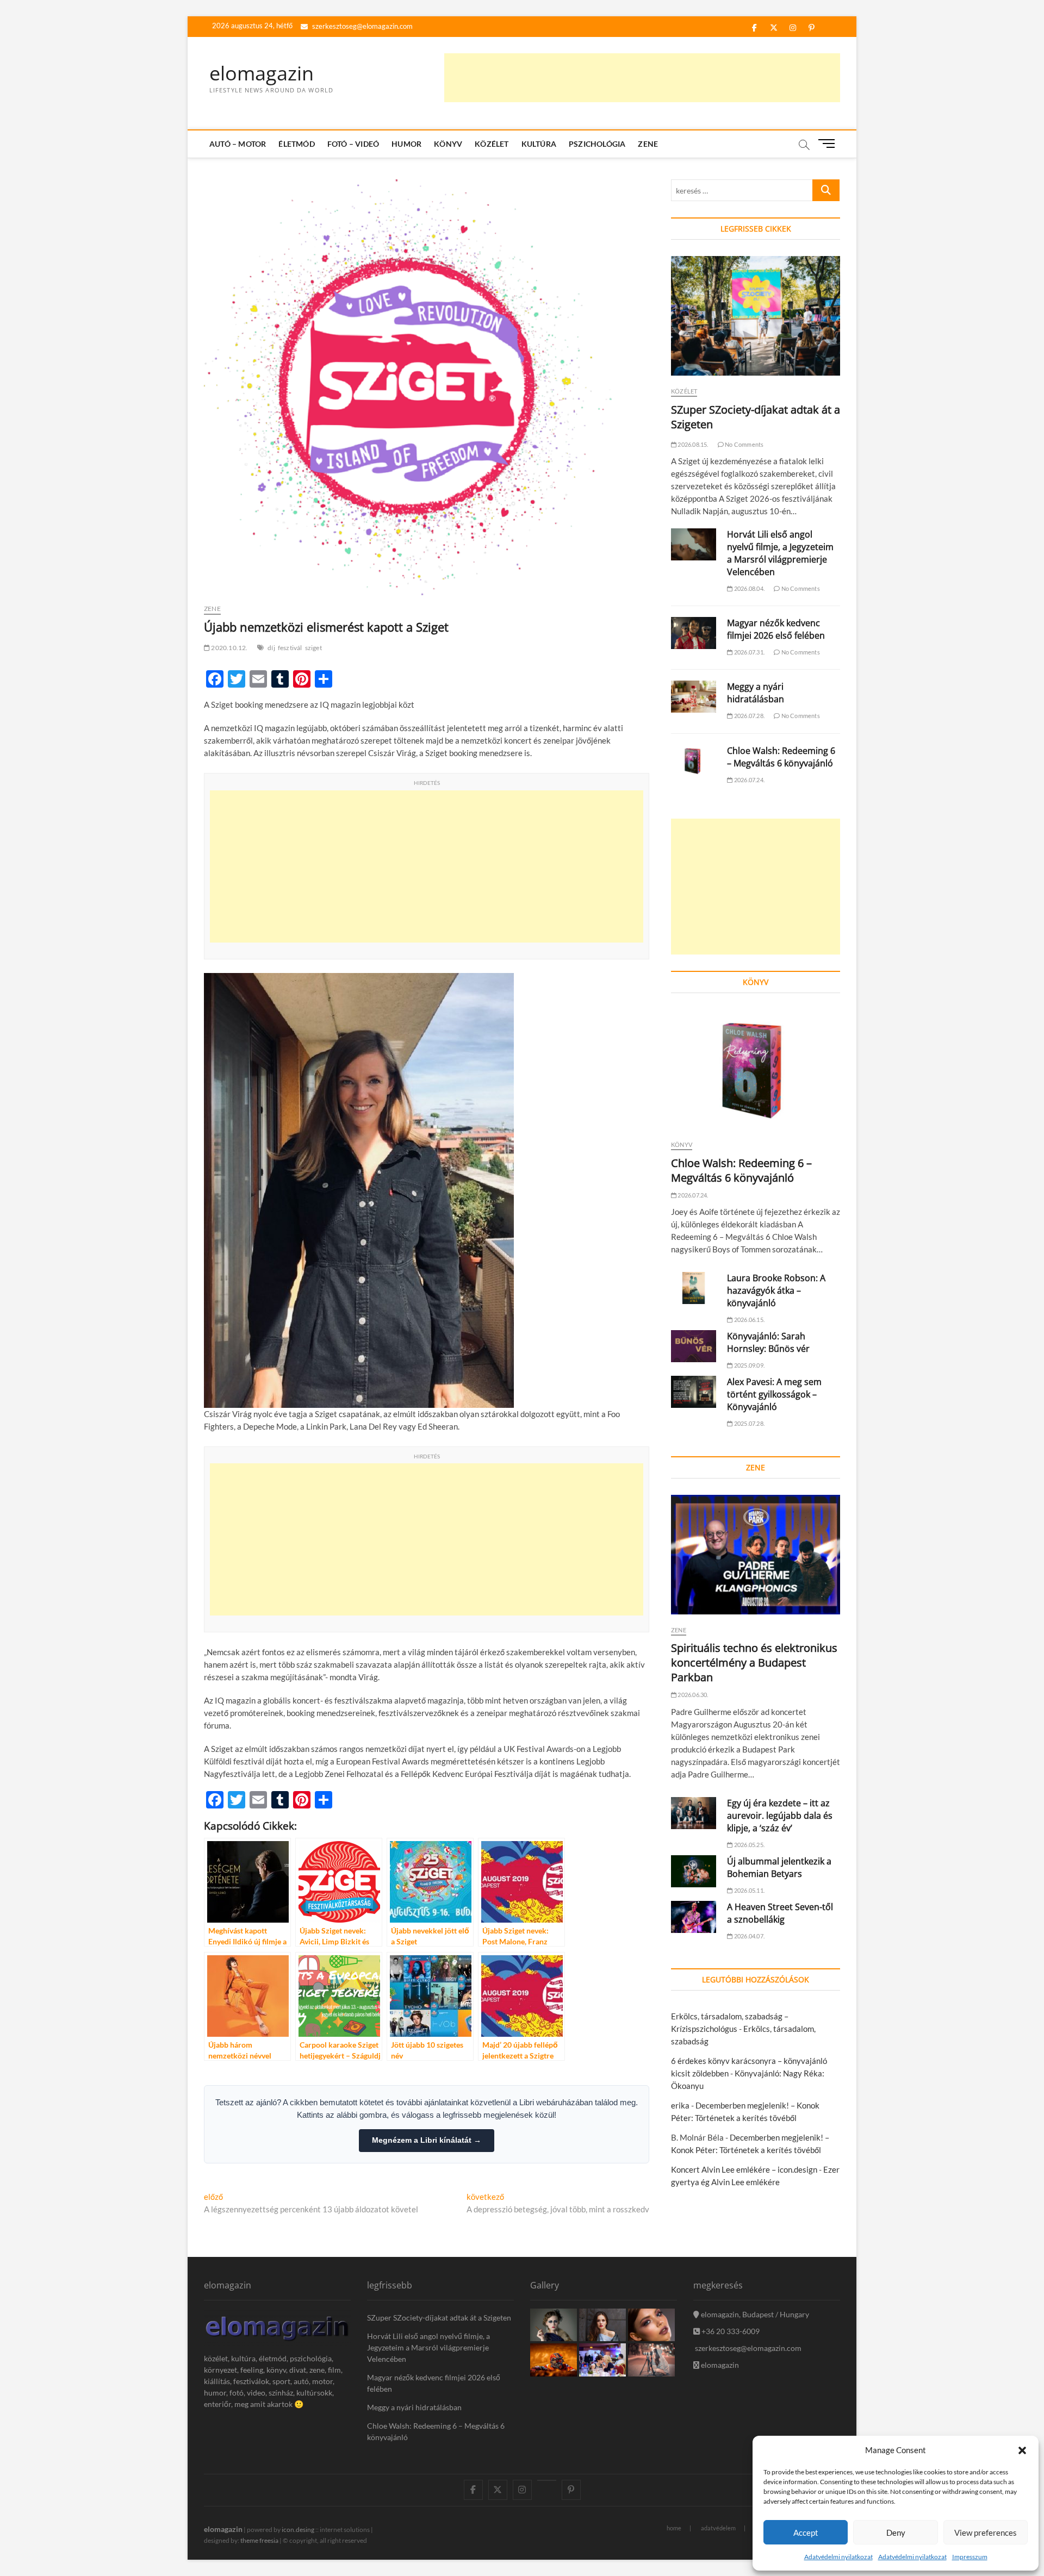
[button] (1022, 2450)
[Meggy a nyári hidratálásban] (694, 697)
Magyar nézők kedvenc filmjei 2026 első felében (776, 629)
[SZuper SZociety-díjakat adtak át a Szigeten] (756, 316)
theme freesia (259, 2540)
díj (271, 648)
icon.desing (298, 2530)
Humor (406, 144)
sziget (313, 648)
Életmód (296, 144)
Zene (648, 144)
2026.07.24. (749, 780)
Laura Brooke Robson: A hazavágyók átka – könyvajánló (776, 1290)
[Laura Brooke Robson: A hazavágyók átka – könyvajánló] (694, 1288)
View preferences (986, 2533)
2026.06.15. (749, 1320)
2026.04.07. (749, 1936)
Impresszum (970, 2557)
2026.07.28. (749, 716)
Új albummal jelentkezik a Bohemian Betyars (779, 1867)
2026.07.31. (749, 652)
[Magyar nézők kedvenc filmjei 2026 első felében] (694, 633)
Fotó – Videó (353, 144)
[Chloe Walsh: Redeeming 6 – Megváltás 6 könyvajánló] (694, 761)
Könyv (448, 144)
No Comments (744, 444)
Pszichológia (597, 144)
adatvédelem (718, 2528)
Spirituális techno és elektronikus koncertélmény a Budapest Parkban (754, 1663)
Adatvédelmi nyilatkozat (838, 2557)
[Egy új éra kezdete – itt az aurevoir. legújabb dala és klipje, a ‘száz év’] (694, 1813)
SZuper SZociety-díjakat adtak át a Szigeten (439, 2318)
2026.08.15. (692, 444)
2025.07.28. (749, 1423)
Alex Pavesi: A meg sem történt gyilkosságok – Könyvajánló (774, 1394)
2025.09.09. (749, 1365)
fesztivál (290, 648)
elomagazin (262, 73)
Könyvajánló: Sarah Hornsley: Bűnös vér (768, 1342)
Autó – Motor (238, 144)
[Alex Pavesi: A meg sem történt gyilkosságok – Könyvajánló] (694, 1392)
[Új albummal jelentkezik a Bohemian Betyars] (694, 1871)
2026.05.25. (749, 1845)
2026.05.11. (749, 1890)
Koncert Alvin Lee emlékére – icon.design (744, 2169)
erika (680, 2105)
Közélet (492, 144)
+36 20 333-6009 (730, 2331)
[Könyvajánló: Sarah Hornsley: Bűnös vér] (694, 1346)
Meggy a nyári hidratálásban (756, 693)
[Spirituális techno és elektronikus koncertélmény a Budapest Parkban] (756, 1555)
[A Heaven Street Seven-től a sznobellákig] (694, 1917)
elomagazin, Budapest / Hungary (754, 2314)
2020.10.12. (229, 648)
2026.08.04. (749, 588)
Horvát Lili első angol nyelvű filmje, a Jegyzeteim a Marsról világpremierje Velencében (780, 553)
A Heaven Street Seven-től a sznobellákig (780, 1913)
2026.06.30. (692, 1695)
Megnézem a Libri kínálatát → (427, 2140)
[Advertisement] (642, 78)
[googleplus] (547, 2480)
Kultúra (539, 144)
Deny (896, 2533)
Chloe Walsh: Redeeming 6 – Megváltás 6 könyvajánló (781, 757)
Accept (806, 2533)
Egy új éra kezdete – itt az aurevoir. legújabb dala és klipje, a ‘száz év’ (780, 1816)
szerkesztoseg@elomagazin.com (362, 26)
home (674, 2528)
